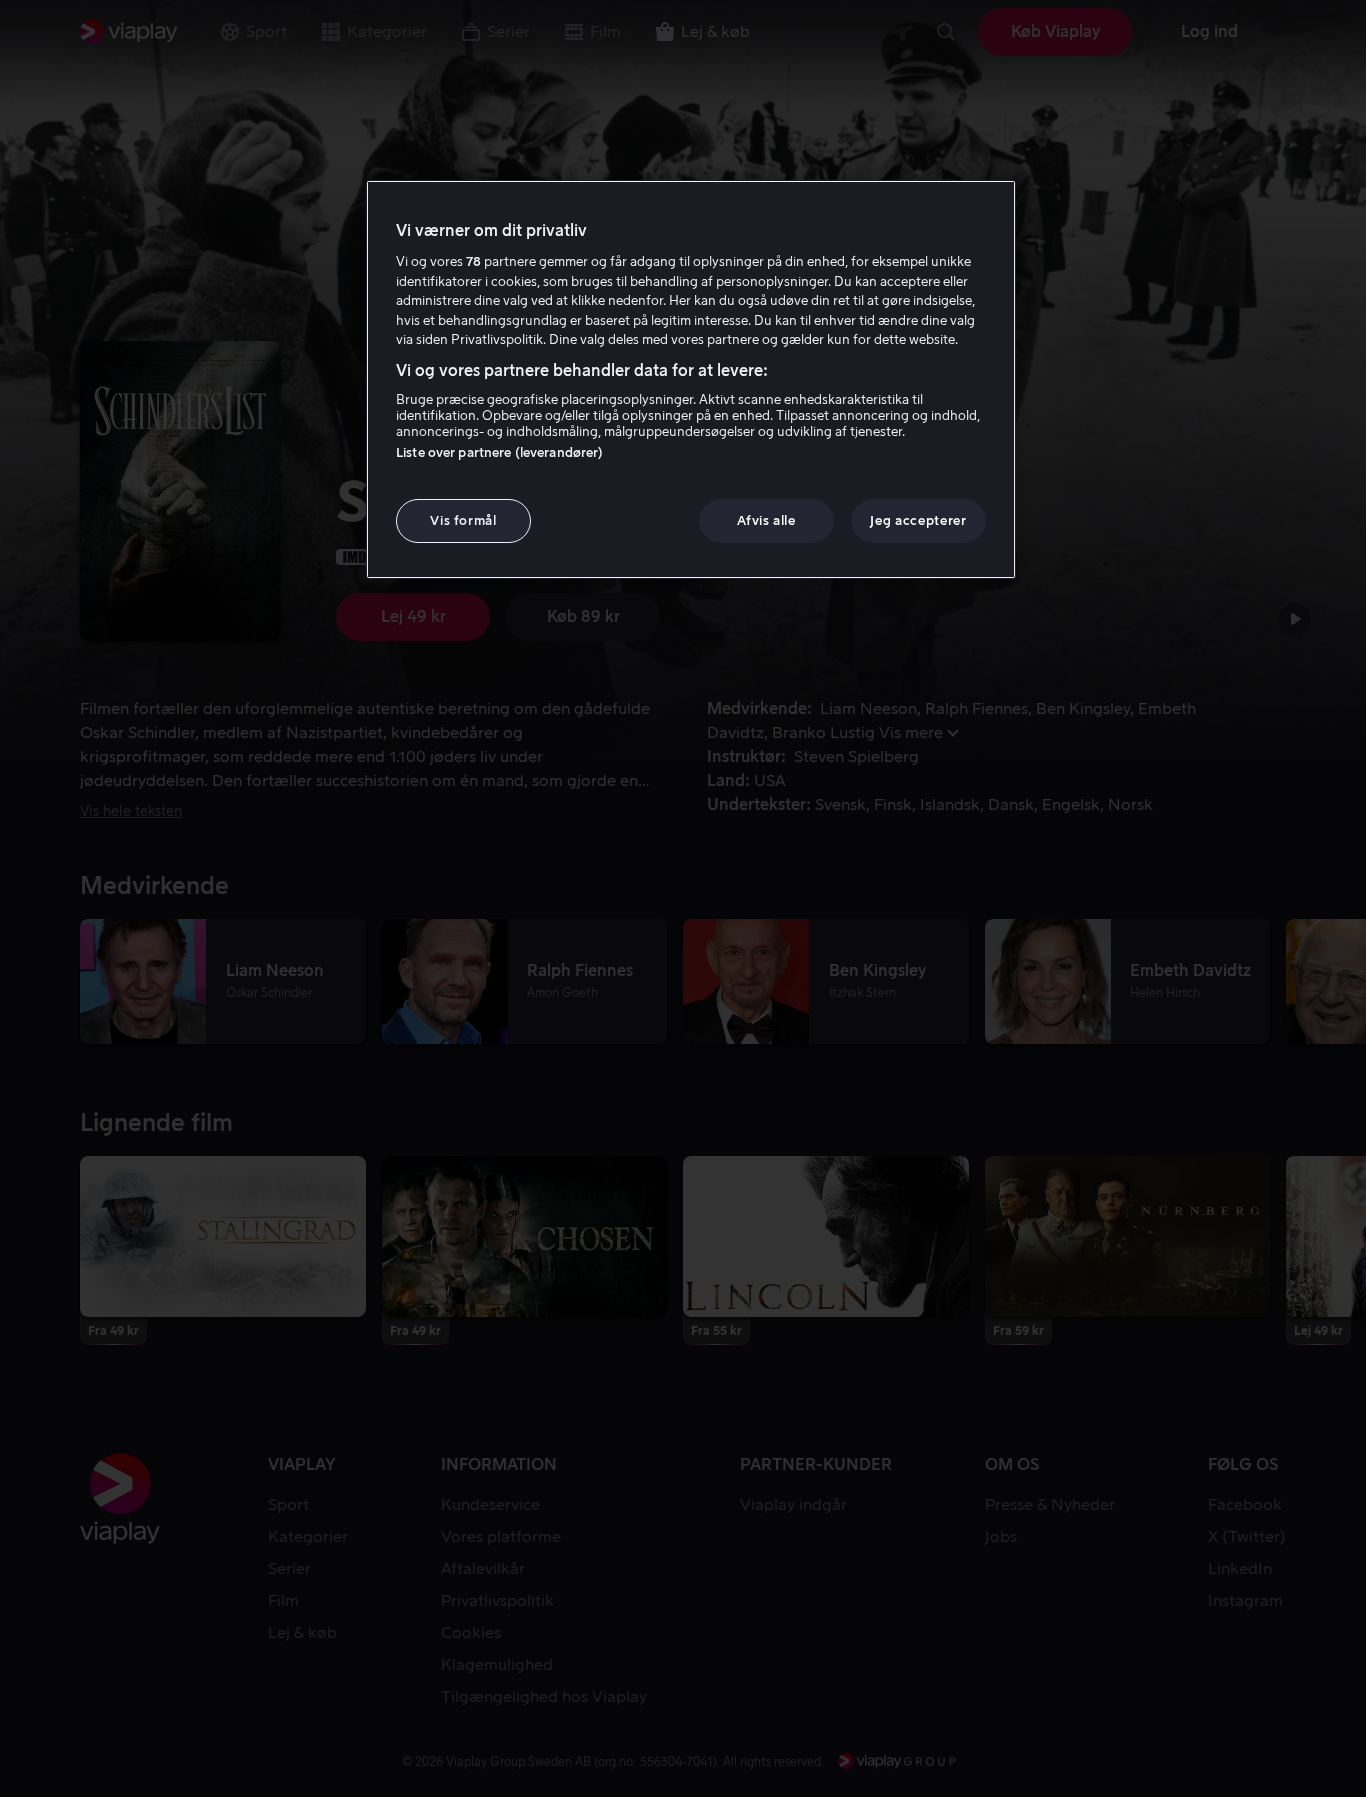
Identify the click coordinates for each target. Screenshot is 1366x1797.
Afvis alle (766, 520)
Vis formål (463, 520)
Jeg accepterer (918, 520)
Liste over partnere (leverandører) (499, 452)
